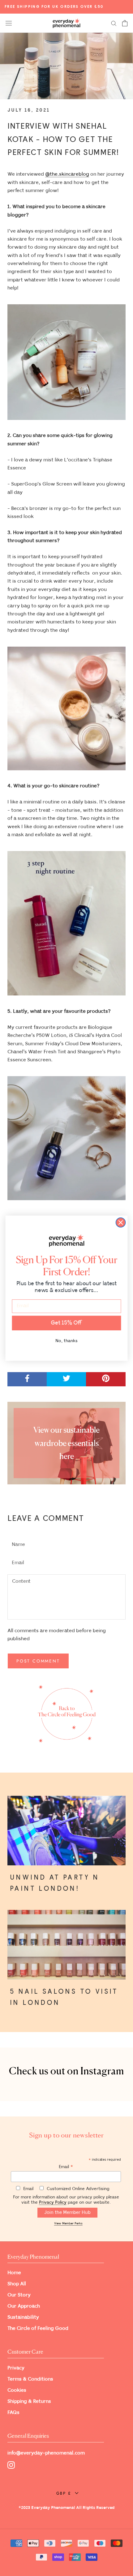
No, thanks (66, 1340)
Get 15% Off (66, 1323)
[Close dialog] (121, 1222)
